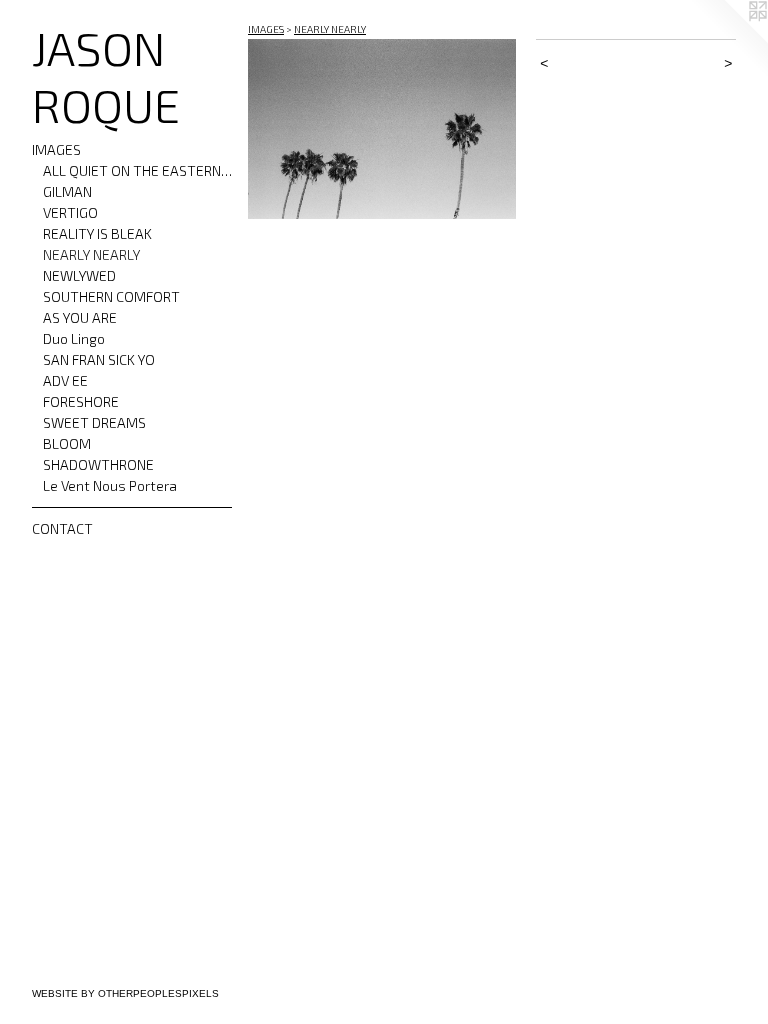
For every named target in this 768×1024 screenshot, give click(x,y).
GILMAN (67, 191)
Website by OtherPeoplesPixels (125, 993)
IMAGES (56, 149)
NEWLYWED (79, 275)
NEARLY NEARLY (91, 254)
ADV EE (65, 380)
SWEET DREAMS (94, 422)
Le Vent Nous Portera (110, 485)
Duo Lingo (74, 338)
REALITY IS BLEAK (97, 233)
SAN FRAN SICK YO (99, 359)
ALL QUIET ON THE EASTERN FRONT (138, 170)
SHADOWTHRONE (98, 464)
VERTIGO (70, 212)
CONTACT (62, 528)
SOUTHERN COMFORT (111, 296)
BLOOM (67, 443)
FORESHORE (81, 401)
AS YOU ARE (80, 317)
